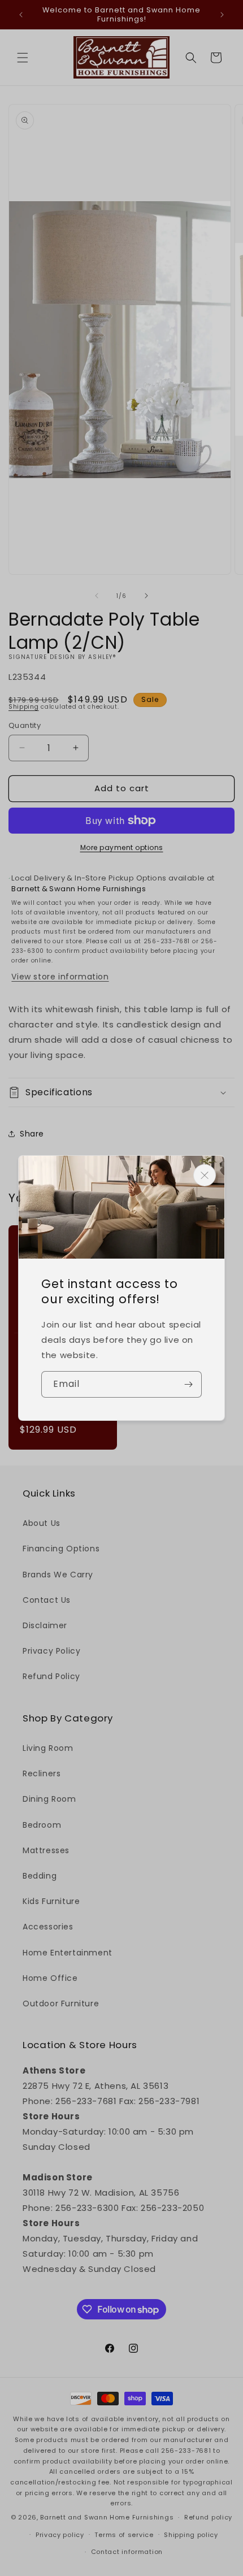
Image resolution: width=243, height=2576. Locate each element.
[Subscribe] (189, 1384)
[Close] (205, 1175)
